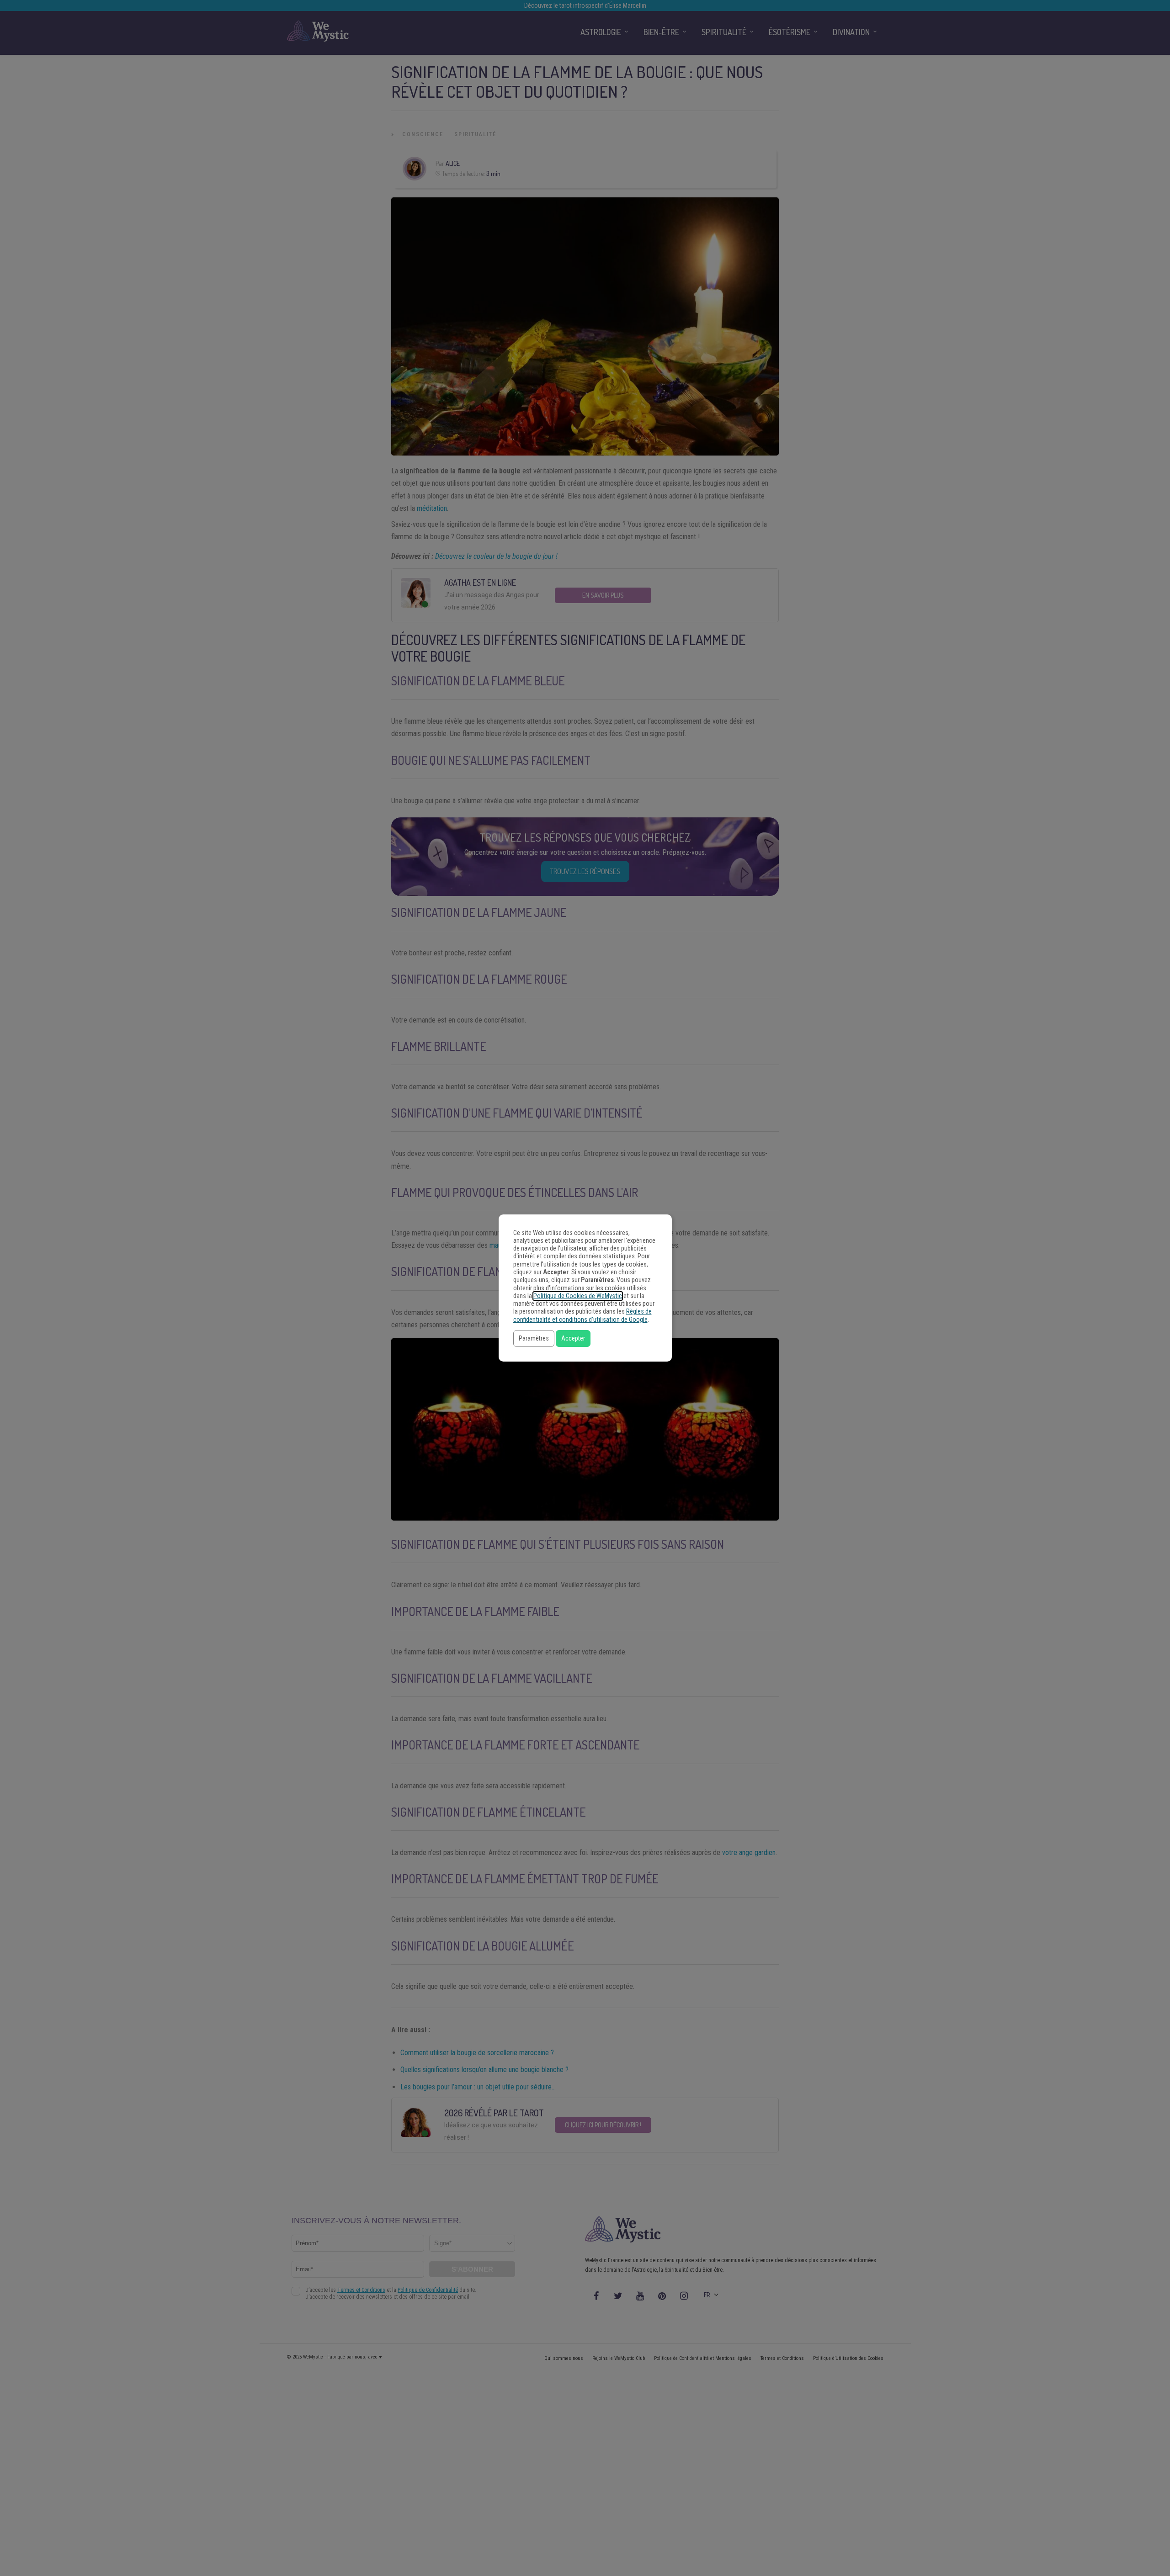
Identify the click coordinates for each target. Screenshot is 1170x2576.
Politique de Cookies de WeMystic (578, 1296)
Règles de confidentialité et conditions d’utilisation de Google (582, 1315)
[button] (534, 1338)
